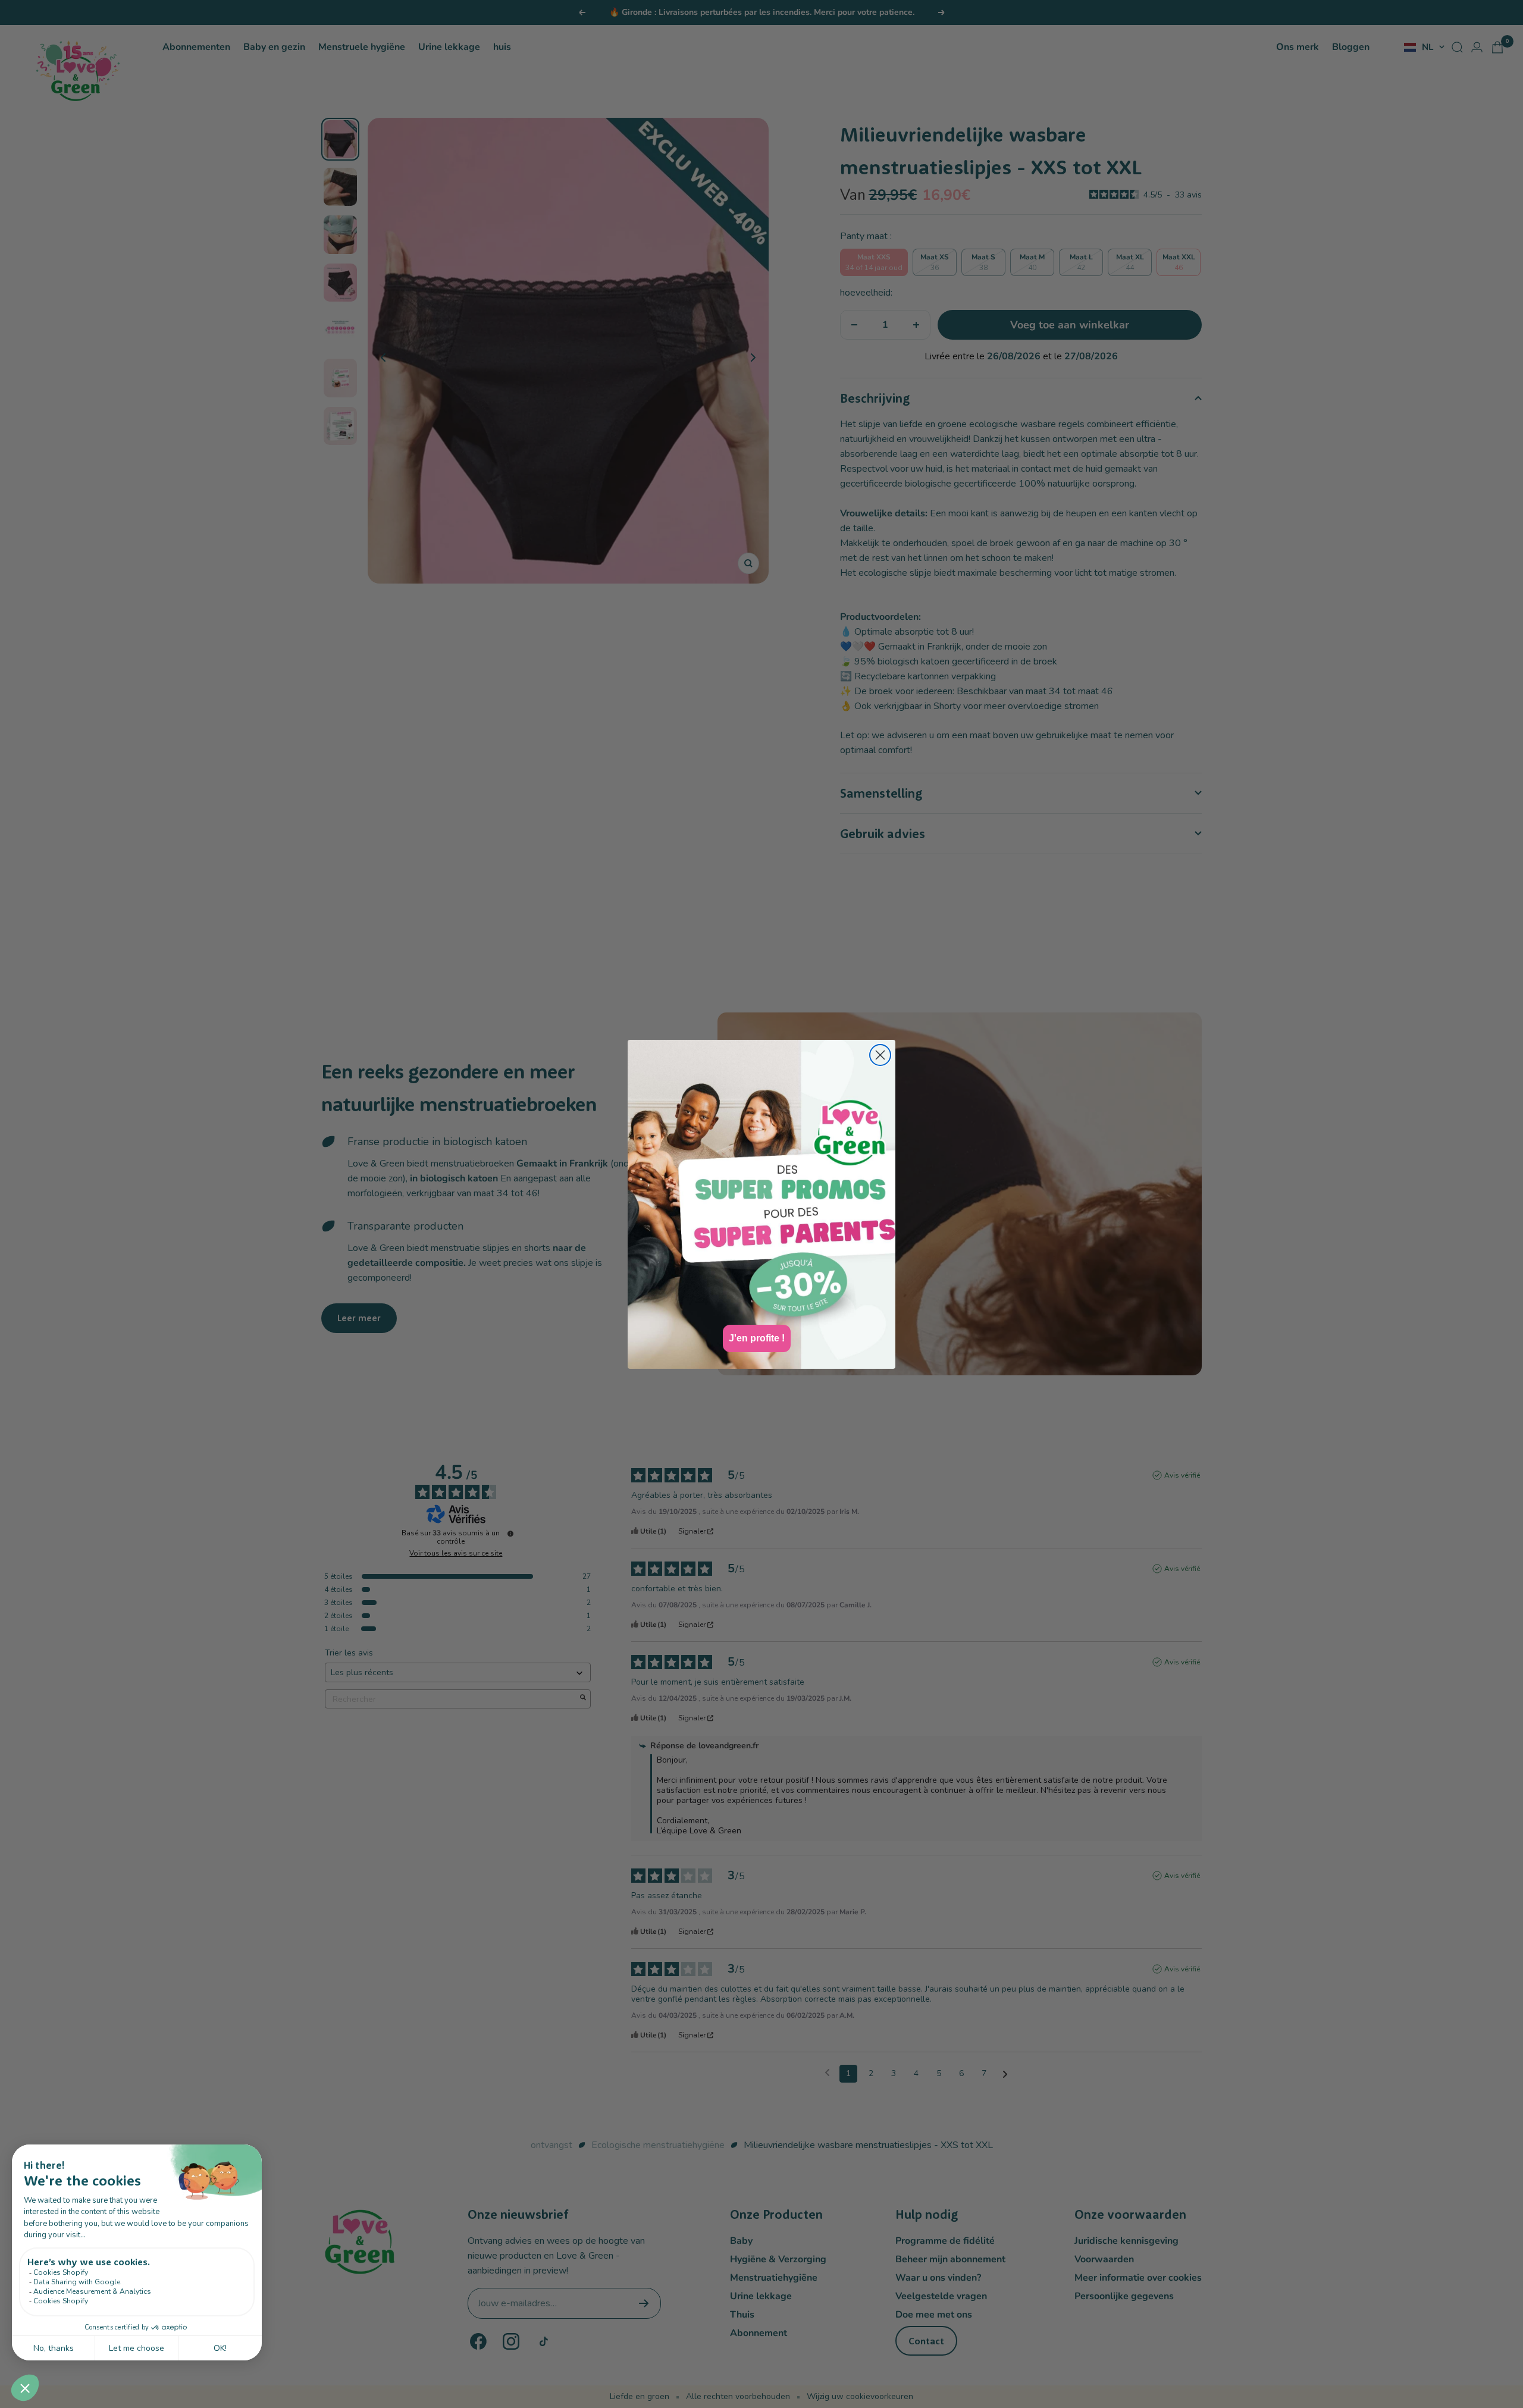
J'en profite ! (757, 1338)
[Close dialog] (880, 1055)
